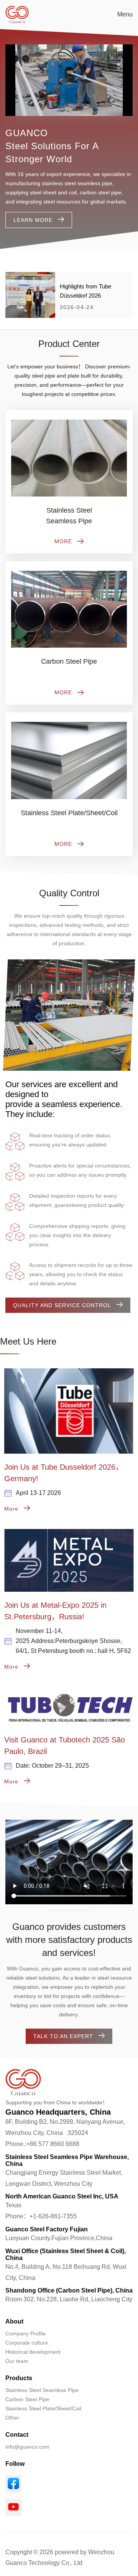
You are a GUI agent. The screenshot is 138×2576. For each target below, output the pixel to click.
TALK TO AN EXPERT (63, 2036)
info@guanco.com (27, 2447)
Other (12, 2418)
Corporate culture (27, 2343)
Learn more (33, 220)
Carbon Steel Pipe (27, 2399)
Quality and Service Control (62, 1305)
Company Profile (25, 2333)
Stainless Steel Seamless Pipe (42, 2390)
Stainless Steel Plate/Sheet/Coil (43, 2408)
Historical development (33, 2352)
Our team (17, 2361)
